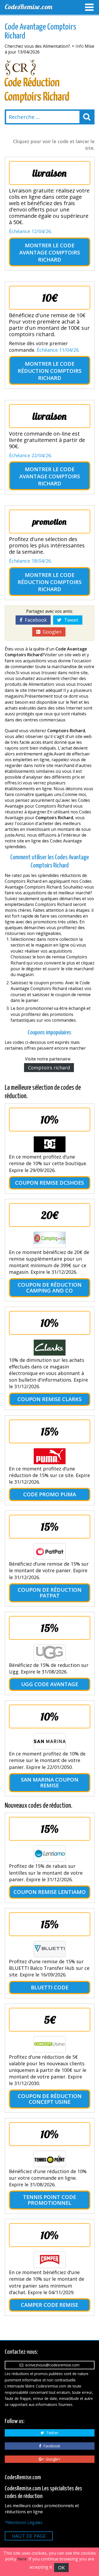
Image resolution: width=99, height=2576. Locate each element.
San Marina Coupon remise (50, 1783)
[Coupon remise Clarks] (50, 1348)
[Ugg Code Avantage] (50, 1653)
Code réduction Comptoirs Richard (50, 371)
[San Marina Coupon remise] (50, 1741)
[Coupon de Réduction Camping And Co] (50, 1240)
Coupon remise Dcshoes (49, 1183)
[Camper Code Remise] (50, 2260)
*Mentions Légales (24, 2522)
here (22, 2559)
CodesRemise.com (29, 7)
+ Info (78, 46)
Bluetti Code (50, 1987)
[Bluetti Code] (50, 1949)
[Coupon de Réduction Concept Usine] (50, 2044)
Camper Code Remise (49, 2305)
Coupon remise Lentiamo (50, 1892)
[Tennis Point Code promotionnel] (50, 2159)
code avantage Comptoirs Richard (50, 252)
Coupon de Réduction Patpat (50, 1593)
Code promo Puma (50, 1494)
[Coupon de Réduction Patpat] (50, 1551)
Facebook (34, 620)
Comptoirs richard (49, 1068)
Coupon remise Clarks (49, 1399)
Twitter (51, 2433)
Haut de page (29, 2536)
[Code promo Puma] (50, 1456)
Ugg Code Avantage (50, 1684)
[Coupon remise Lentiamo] (50, 1854)
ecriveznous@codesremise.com (51, 2365)
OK (61, 2568)
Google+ (51, 632)
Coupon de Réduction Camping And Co (50, 1288)
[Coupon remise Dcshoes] (50, 1144)
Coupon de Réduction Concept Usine (50, 2099)
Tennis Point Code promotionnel (49, 2200)
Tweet (70, 620)
